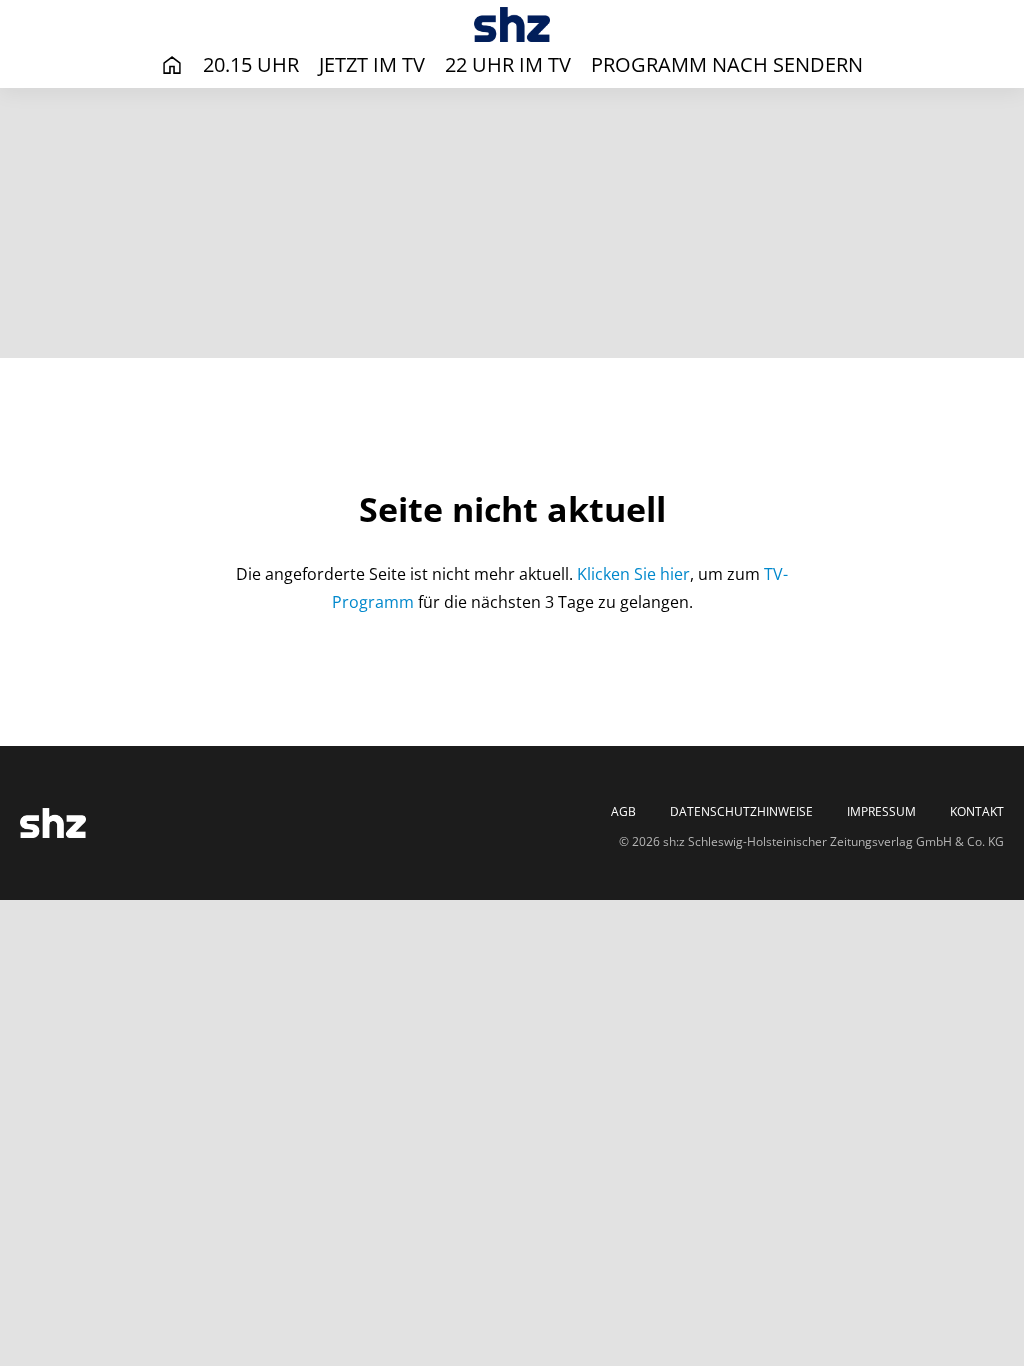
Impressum (881, 812)
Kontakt (977, 812)
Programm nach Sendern (727, 64)
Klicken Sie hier (633, 574)
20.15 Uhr (251, 64)
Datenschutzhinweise (741, 812)
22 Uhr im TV (508, 64)
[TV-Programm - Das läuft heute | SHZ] (512, 24)
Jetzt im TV (372, 64)
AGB (623, 812)
